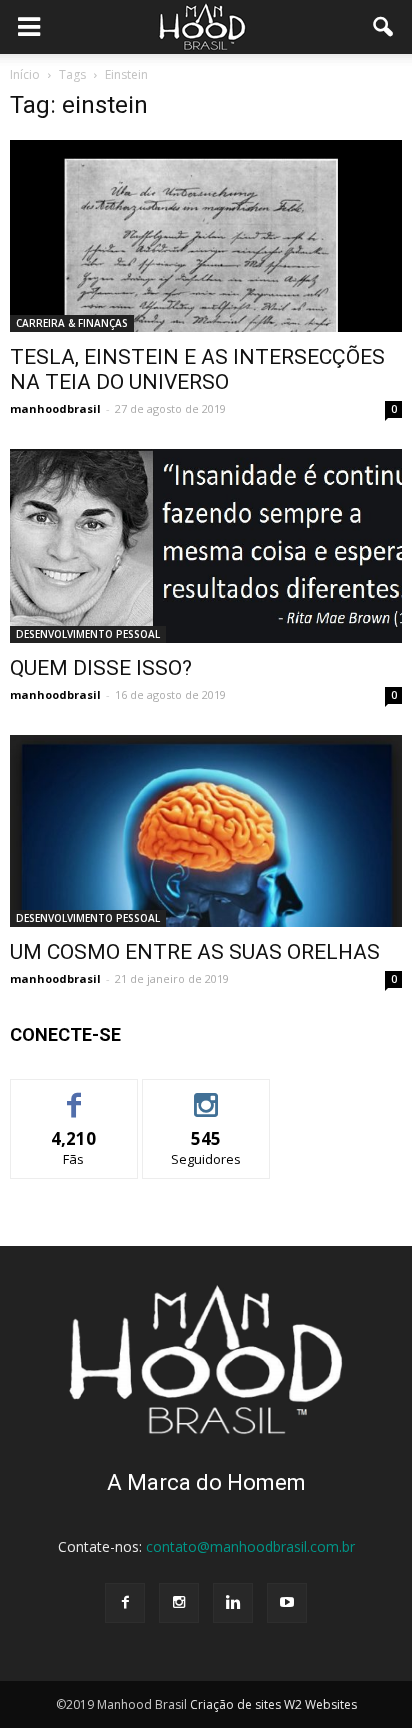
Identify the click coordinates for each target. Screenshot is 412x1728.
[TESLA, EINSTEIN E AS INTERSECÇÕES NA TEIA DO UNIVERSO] (206, 236)
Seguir (206, 1094)
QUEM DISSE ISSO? (101, 668)
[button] (384, 27)
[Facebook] (125, 1603)
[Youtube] (287, 1603)
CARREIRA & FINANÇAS (72, 323)
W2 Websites (320, 1704)
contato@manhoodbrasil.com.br (250, 1546)
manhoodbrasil (55, 408)
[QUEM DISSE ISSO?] (206, 546)
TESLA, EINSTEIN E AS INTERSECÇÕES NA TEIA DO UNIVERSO (197, 369)
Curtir (74, 1094)
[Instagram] (179, 1603)
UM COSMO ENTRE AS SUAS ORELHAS (195, 952)
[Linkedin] (233, 1603)
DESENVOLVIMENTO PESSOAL (88, 634)
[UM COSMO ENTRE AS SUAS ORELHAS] (206, 831)
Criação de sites (235, 1704)
